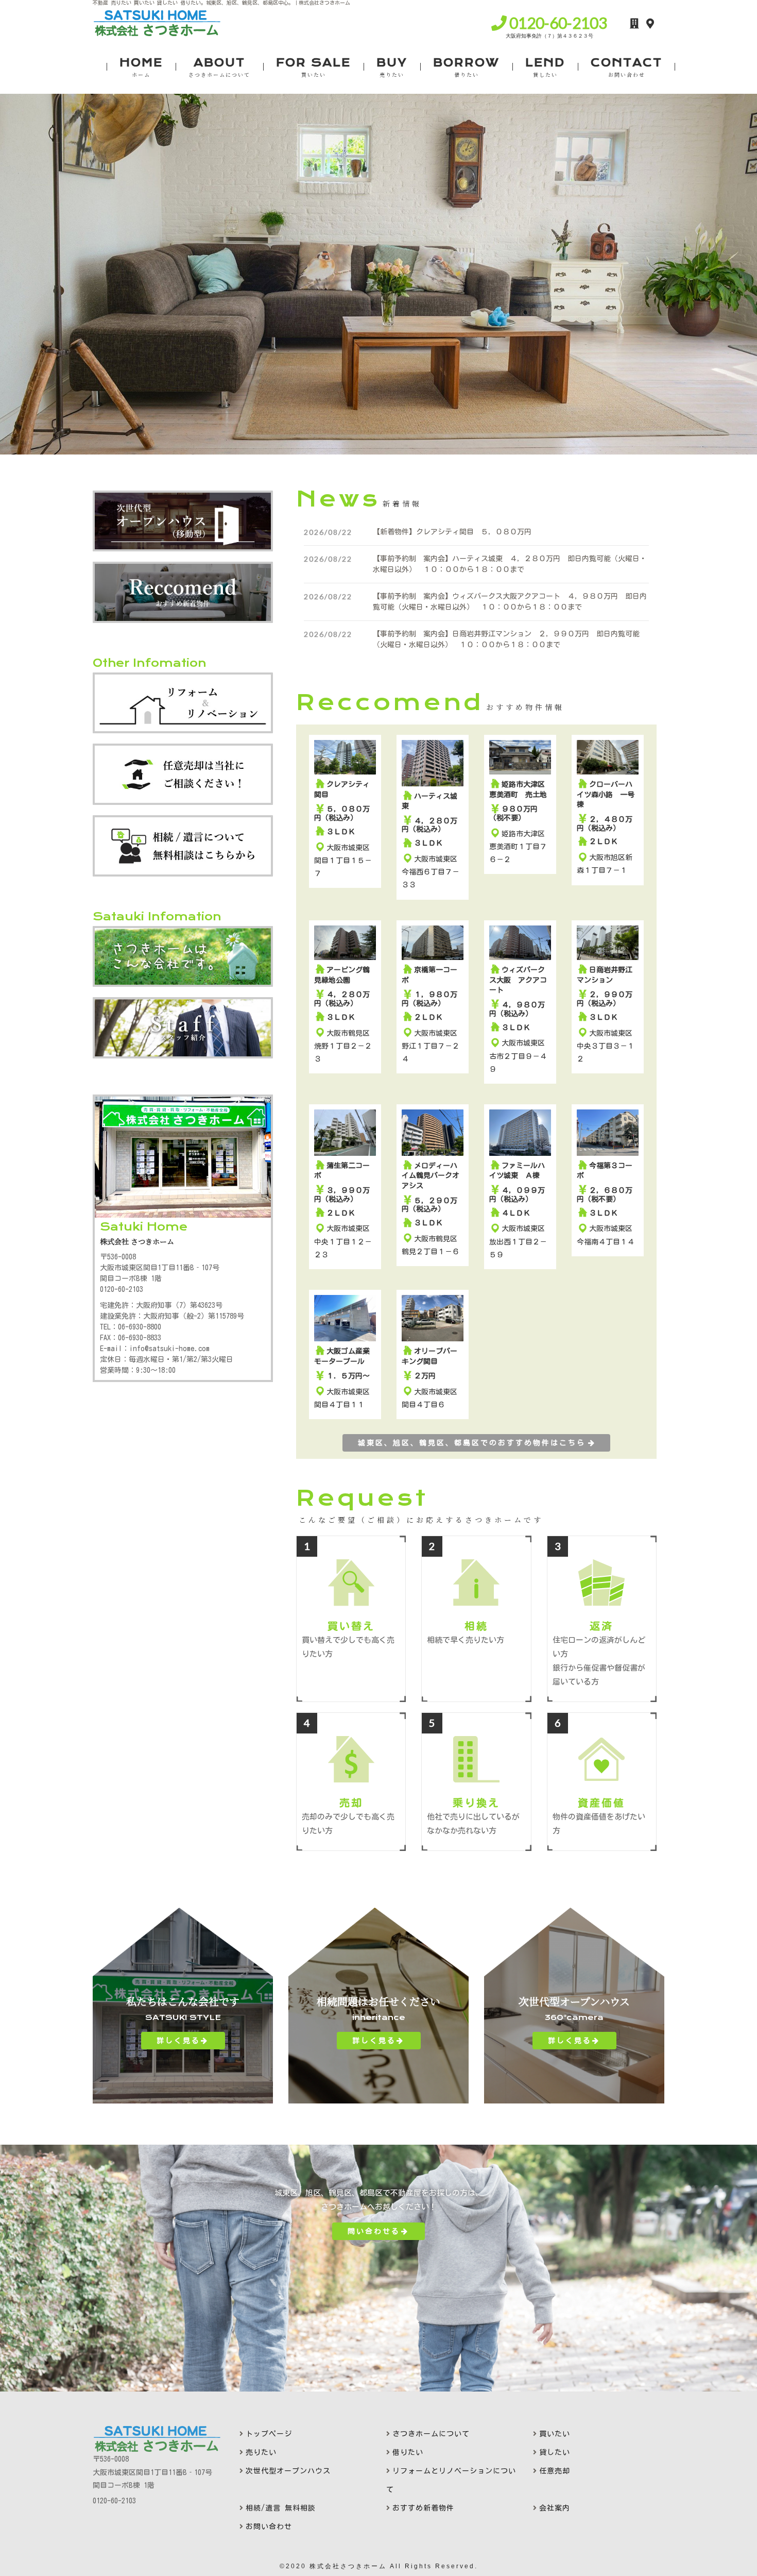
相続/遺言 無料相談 (281, 2508)
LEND (545, 67)
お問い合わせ (269, 2527)
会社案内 (555, 2508)
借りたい (408, 2452)
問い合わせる (374, 2231)
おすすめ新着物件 (423, 2508)
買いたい (555, 2434)
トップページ (269, 2434)
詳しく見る (178, 2041)
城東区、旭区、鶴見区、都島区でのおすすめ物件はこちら (472, 1443)
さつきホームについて (431, 2434)
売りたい (261, 2452)
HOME (141, 67)
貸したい (555, 2452)
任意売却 (555, 2471)
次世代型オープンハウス (288, 2471)
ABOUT (219, 67)
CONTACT (626, 67)
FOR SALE (313, 67)
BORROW (466, 67)
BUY (392, 67)
